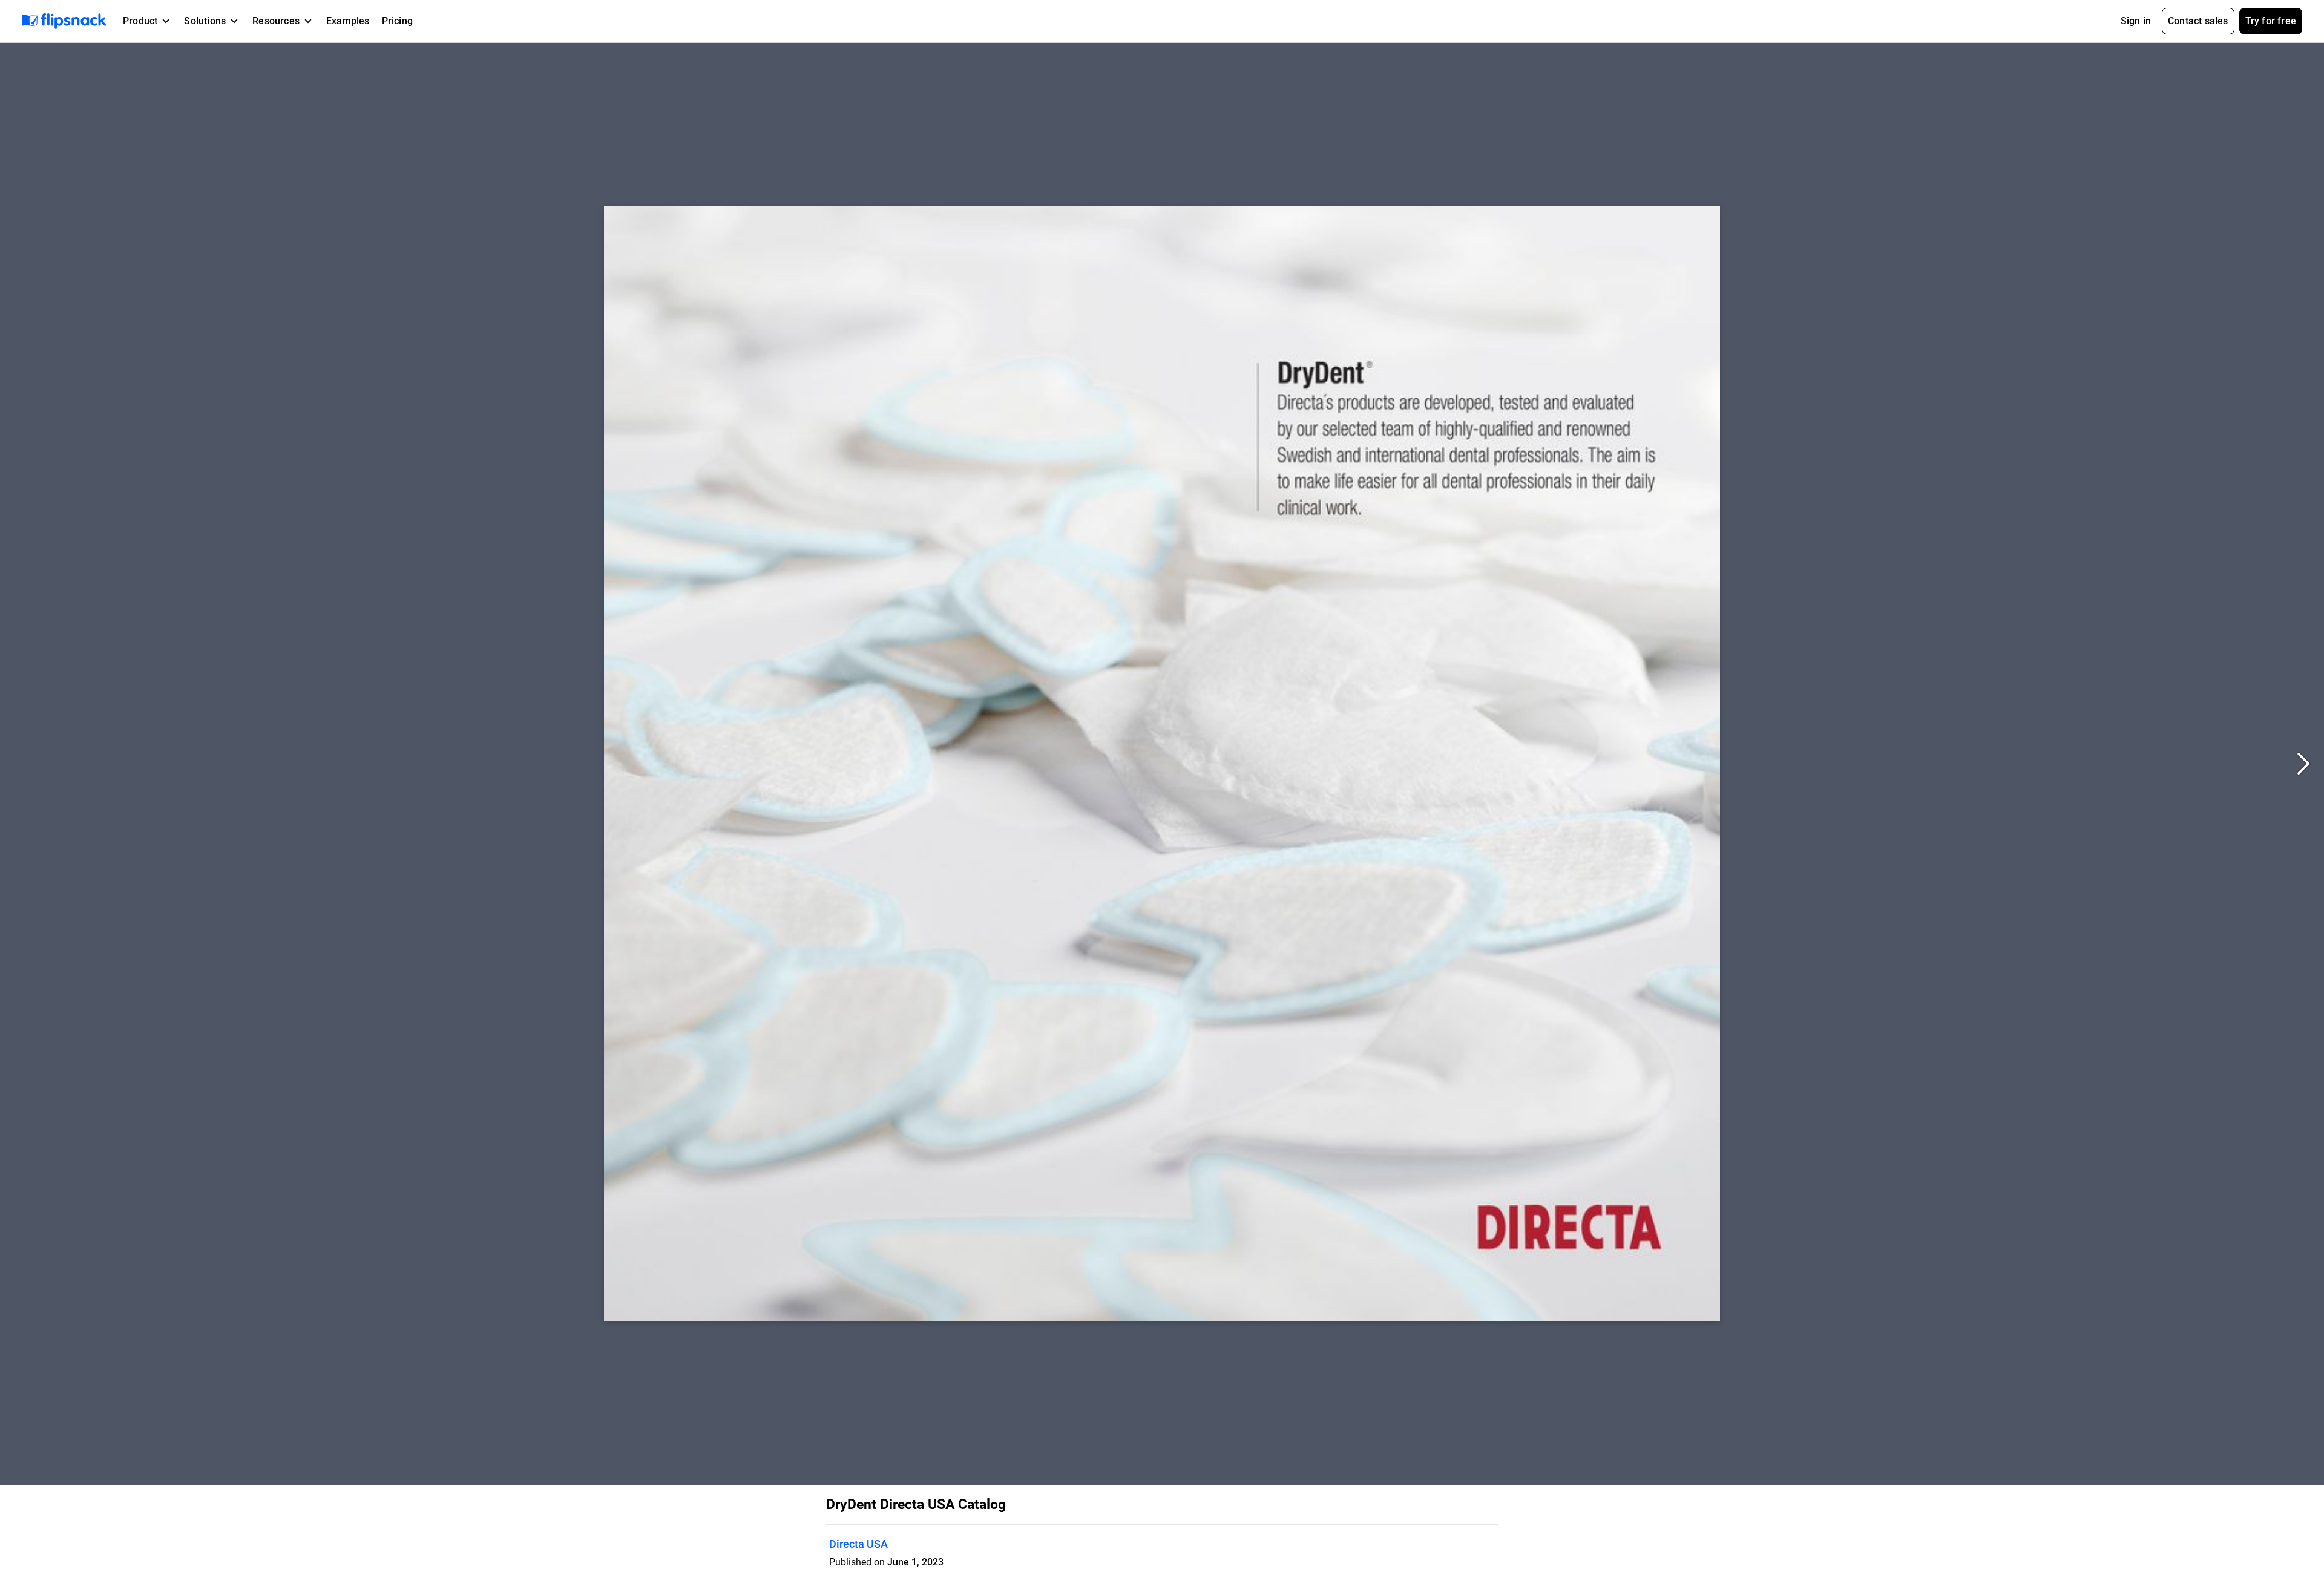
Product (140, 21)
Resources (276, 21)
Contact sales (2198, 21)
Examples (348, 21)
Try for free (2271, 21)
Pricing (397, 21)
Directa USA (858, 1544)
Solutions (205, 21)
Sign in (2136, 21)
